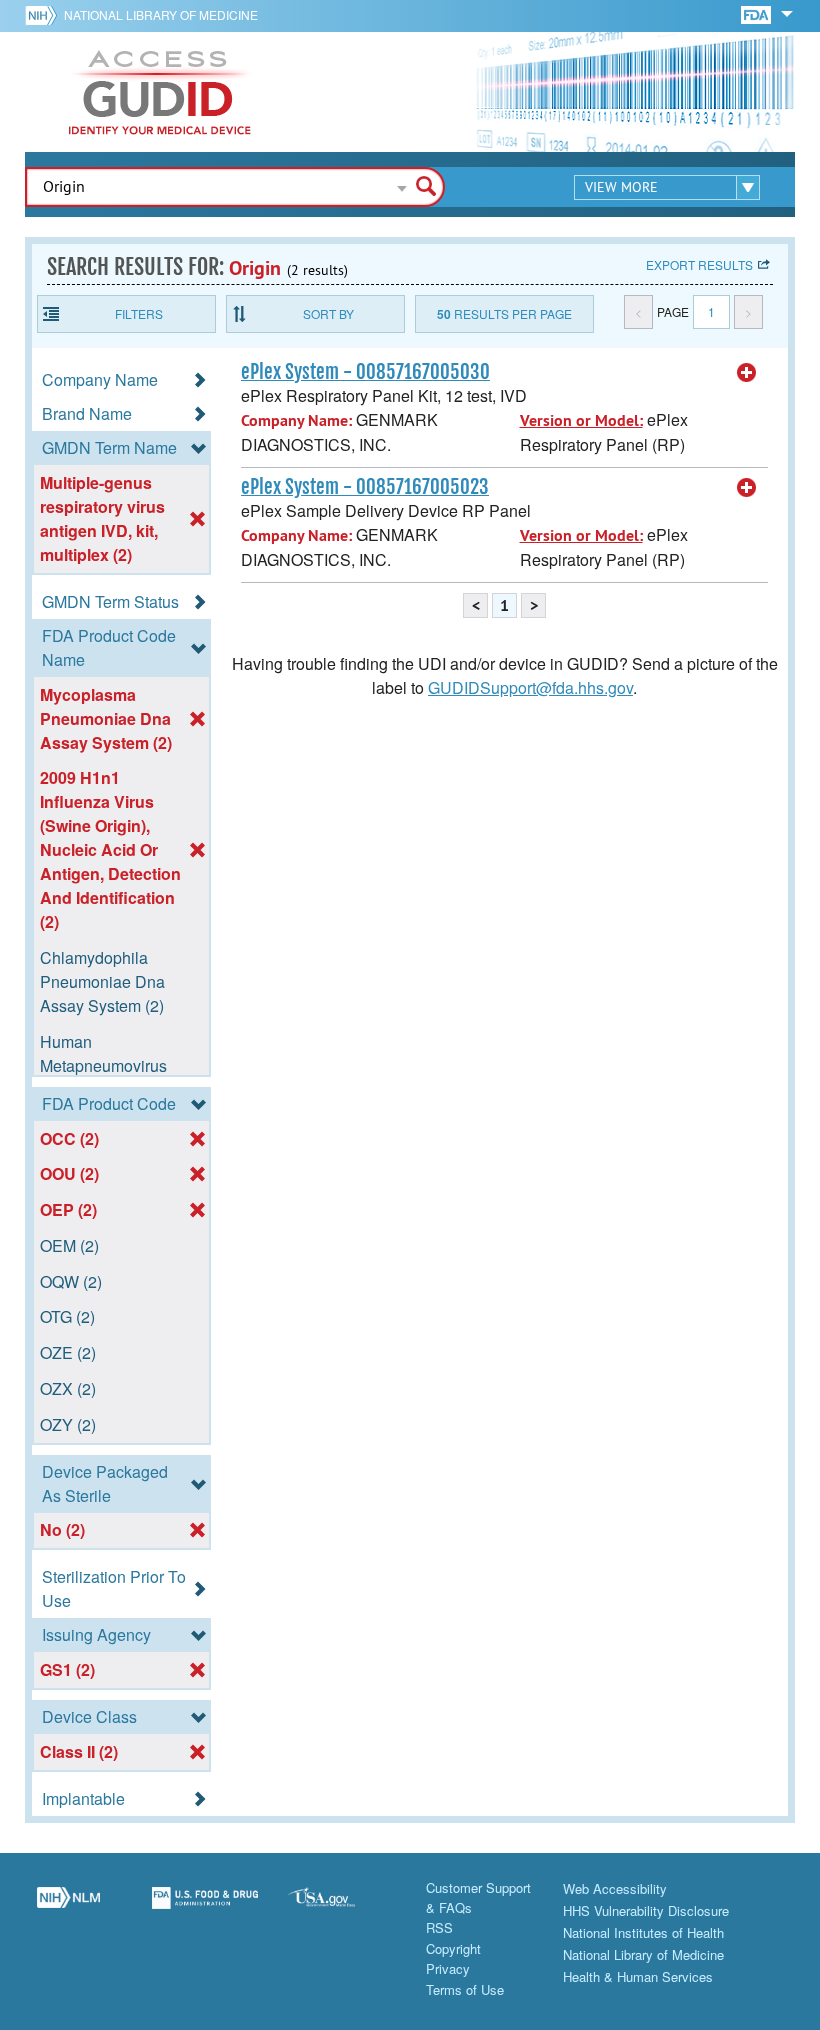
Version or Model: (581, 420)
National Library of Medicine (161, 14)
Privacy (448, 1968)
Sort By (328, 313)
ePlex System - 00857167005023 (365, 487)
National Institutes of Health (643, 1932)
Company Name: (296, 420)
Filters (139, 313)
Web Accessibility (615, 1888)
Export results (699, 264)
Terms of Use (465, 1989)
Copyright (453, 1948)
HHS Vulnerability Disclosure (646, 1910)
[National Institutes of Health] (44, 15)
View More (621, 187)
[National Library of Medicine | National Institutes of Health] (68, 1909)
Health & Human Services (638, 1976)
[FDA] (757, 13)
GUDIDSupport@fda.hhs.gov (530, 687)
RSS (439, 1927)
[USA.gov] (341, 1909)
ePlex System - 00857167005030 (365, 372)
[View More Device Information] (747, 373)
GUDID (160, 92)
